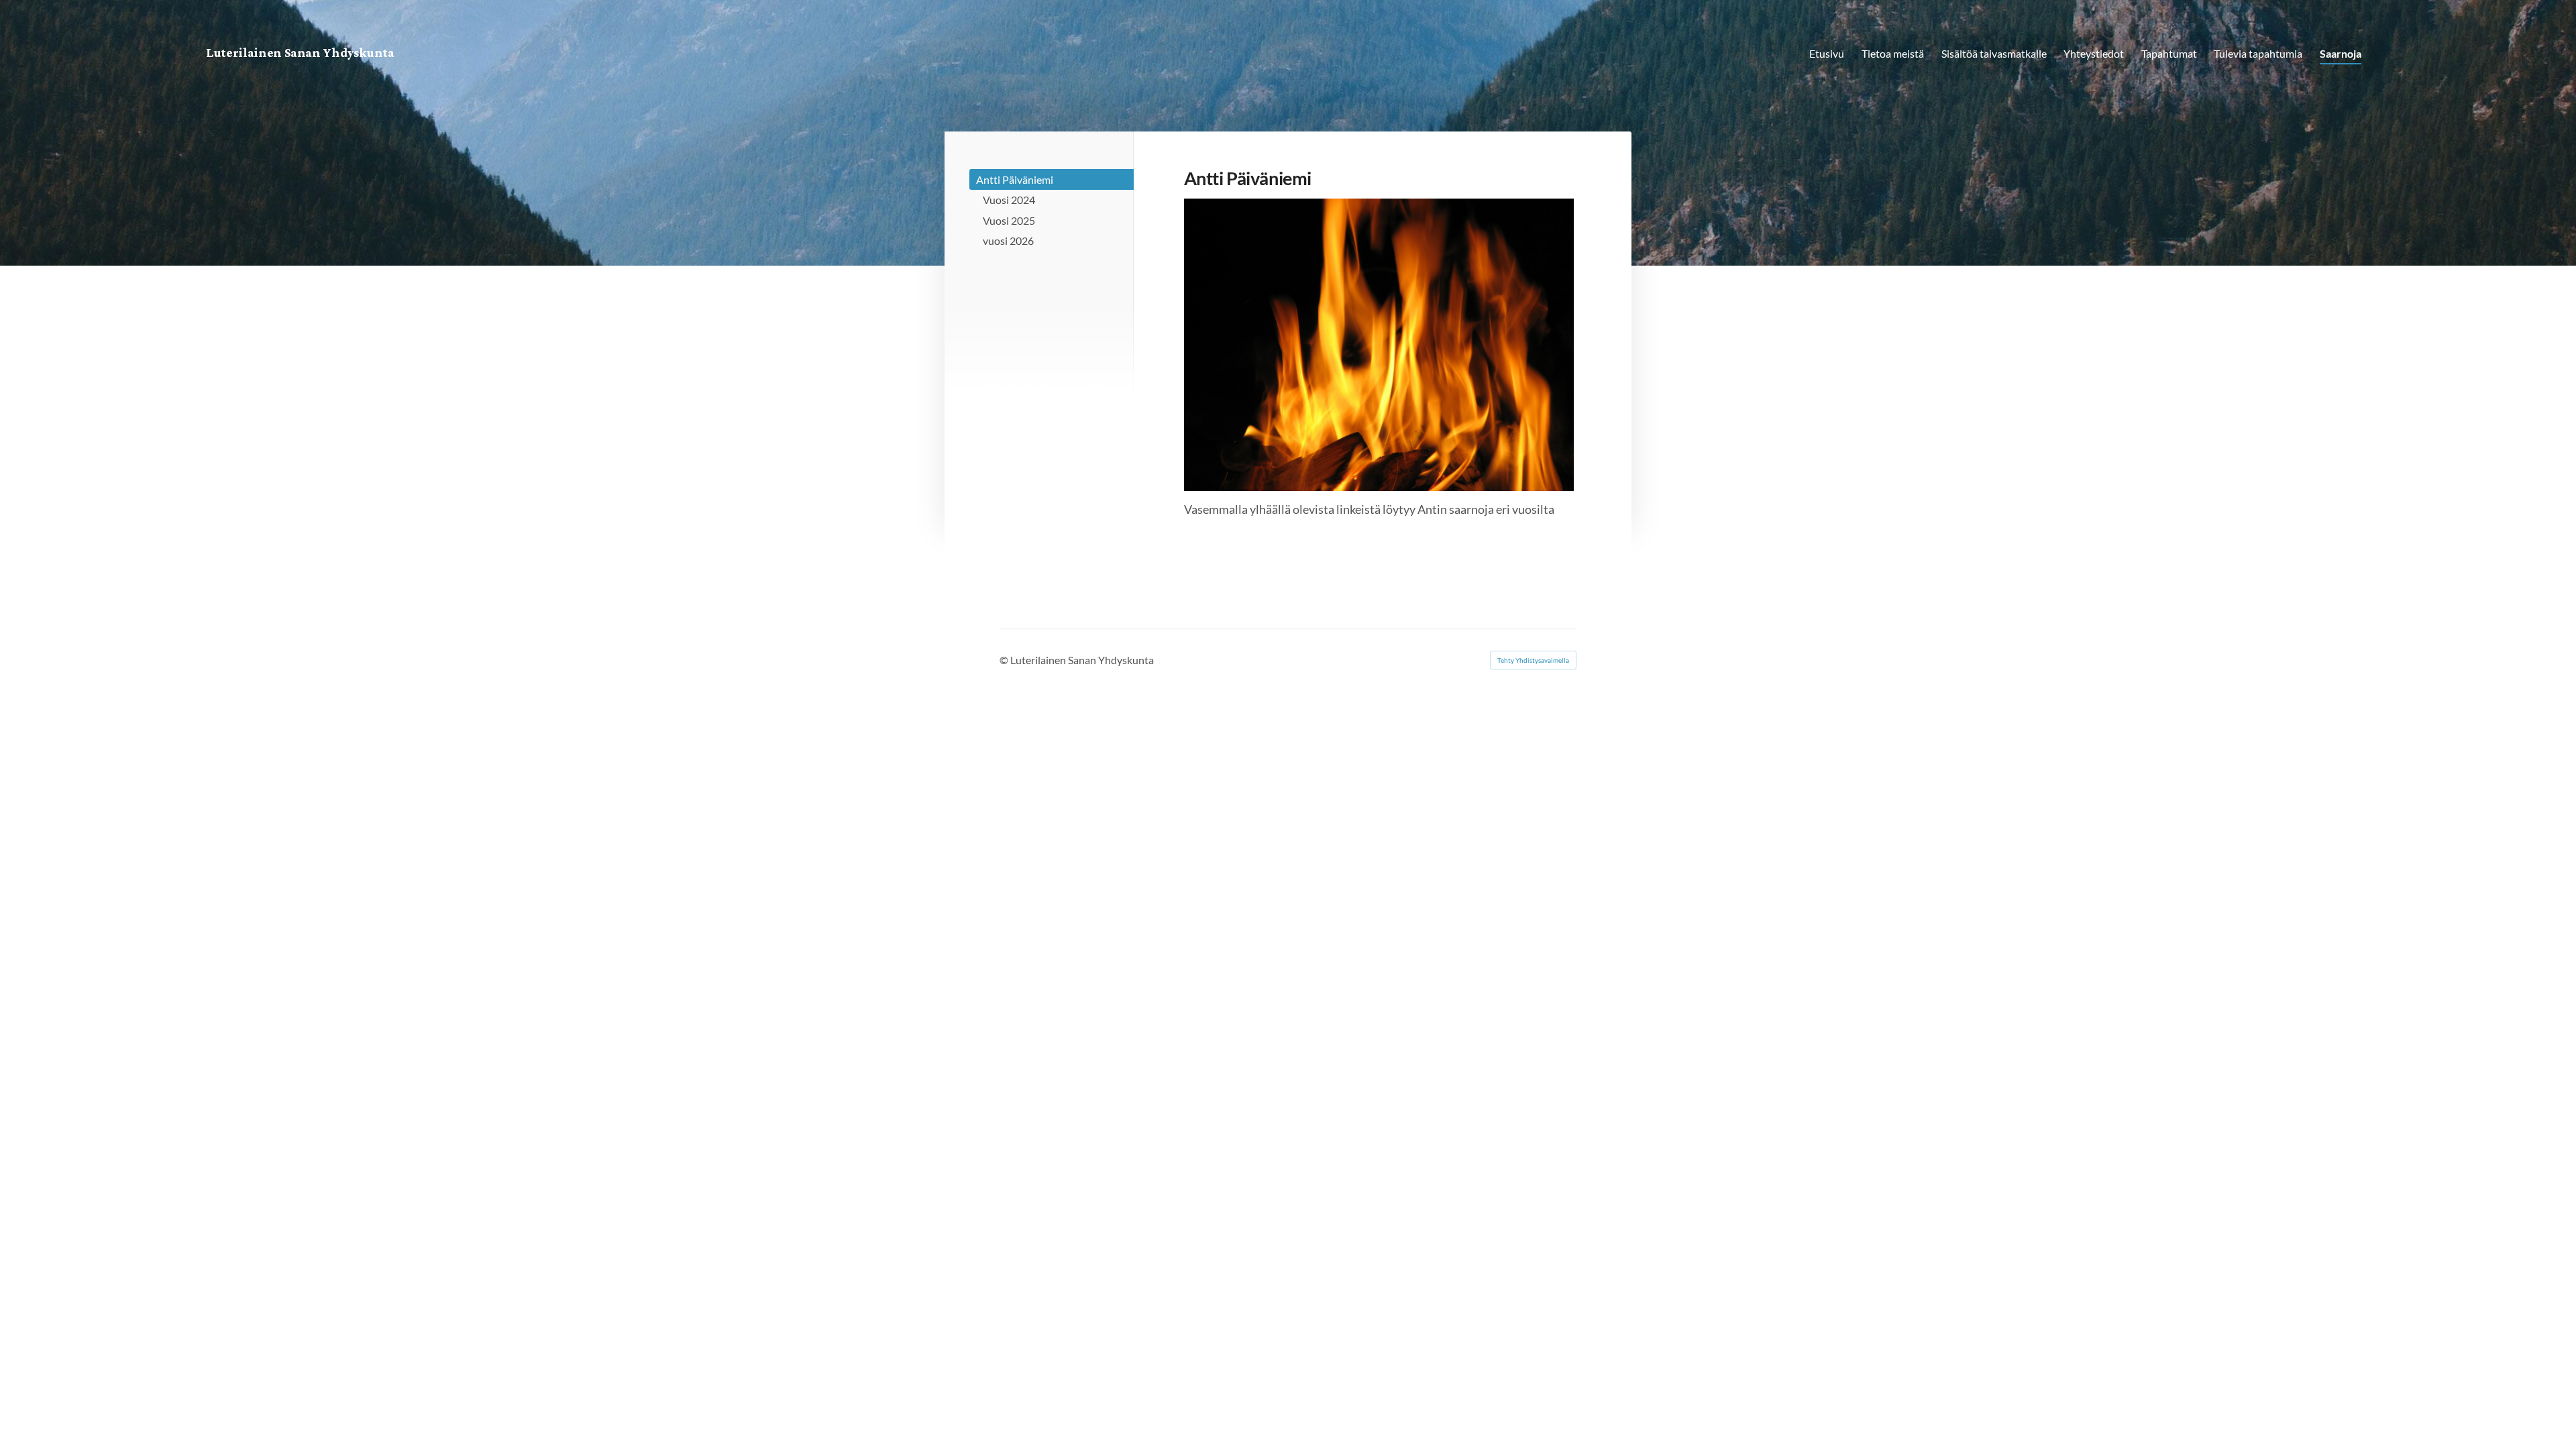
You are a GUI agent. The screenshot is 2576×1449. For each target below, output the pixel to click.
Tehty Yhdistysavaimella (1533, 660)
